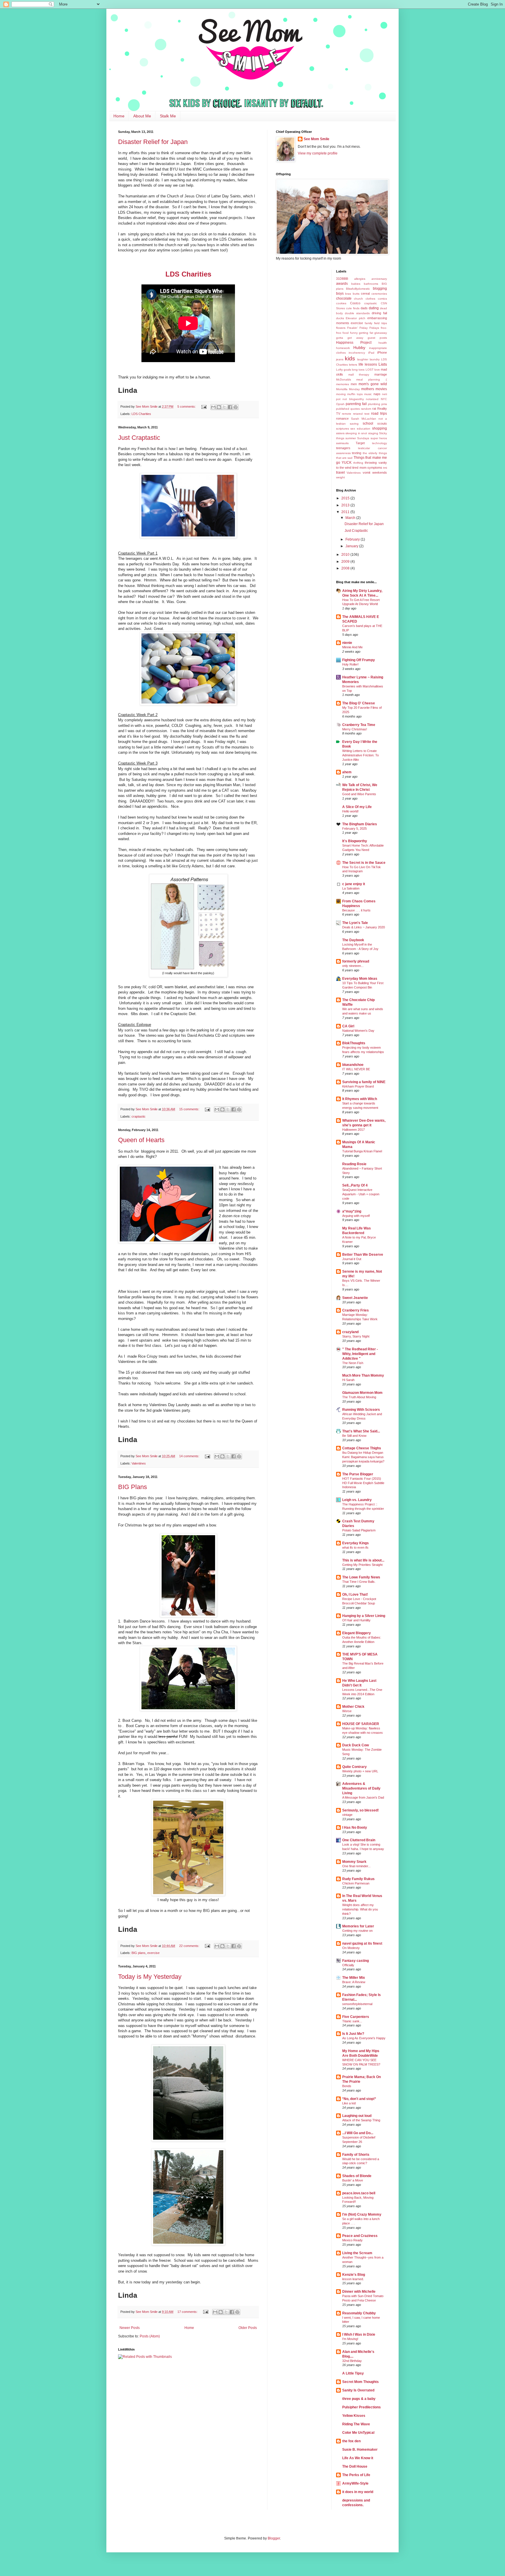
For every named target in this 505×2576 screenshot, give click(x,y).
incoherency (357, 353)
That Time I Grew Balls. (359, 1582)
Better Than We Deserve (363, 1255)
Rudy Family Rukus (358, 1879)
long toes (358, 370)
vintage (347, 1815)
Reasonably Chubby (359, 2313)
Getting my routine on (357, 1931)
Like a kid (349, 2103)
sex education (360, 429)
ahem (347, 772)
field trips (381, 323)
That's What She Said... (361, 1431)
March (351, 518)
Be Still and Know (354, 1436)
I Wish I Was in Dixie (359, 2334)
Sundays (363, 438)
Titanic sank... (352, 2021)
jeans (340, 359)
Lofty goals (344, 370)
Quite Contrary (354, 1767)
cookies (341, 303)
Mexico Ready (352, 2240)
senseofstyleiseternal (357, 2004)
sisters (340, 433)
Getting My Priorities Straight (362, 1565)
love (377, 370)
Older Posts (248, 2328)
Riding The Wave (356, 2424)
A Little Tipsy (353, 2373)
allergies (360, 279)
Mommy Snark (354, 1862)
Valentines (139, 1463)
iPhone (382, 352)
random (366, 409)
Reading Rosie (354, 1164)
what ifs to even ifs (355, 1547)
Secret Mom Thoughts (360, 2382)
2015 (346, 498)
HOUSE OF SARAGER (361, 1724)
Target (360, 443)
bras (348, 294)
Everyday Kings (356, 1543)
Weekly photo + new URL (360, 1771)
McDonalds (344, 379)
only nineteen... (353, 966)
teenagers (343, 448)
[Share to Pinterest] (236, 407)
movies (381, 389)
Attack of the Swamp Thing (361, 2120)
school (368, 423)
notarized (372, 399)
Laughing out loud (357, 2116)
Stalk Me (168, 116)
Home (119, 116)
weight (340, 477)
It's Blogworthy (355, 841)
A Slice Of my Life (357, 807)
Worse (347, 1711)
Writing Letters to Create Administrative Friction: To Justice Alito (360, 755)
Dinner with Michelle (359, 2292)
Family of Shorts (356, 2155)
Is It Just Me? (353, 2034)
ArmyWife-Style (355, 2483)
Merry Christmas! (355, 729)
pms (384, 404)
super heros (379, 438)
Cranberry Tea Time (359, 725)
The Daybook (353, 940)
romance (342, 418)
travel (340, 473)
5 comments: (187, 407)
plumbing (374, 404)
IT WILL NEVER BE (356, 1069)
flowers (341, 328)
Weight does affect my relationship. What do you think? (360, 1909)
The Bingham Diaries (360, 824)
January (352, 546)
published (343, 409)
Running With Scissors (361, 1410)
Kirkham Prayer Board (358, 1086)
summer (351, 438)
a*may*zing (352, 1211)
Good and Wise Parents (359, 794)
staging (373, 433)
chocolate (344, 298)
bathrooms (371, 284)
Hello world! (350, 811)
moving (341, 394)
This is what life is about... (363, 1560)
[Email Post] (204, 407)
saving (354, 424)
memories (343, 384)
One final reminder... (356, 1866)
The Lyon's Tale (355, 923)
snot (364, 433)
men (354, 384)
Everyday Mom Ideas (360, 979)
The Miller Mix (354, 1978)
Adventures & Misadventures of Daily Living (361, 1788)
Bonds (347, 2086)
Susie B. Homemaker (360, 2450)
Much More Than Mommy (363, 1375)
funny (354, 333)
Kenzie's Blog (354, 2275)
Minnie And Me (352, 647)
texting (357, 453)
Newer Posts (130, 2328)
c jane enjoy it (354, 884)
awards (342, 284)
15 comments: (190, 1109)
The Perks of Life (356, 2475)
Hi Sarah (348, 1380)
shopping (379, 428)
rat (374, 409)
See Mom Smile (317, 139)
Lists (383, 364)
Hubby (359, 348)
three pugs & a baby (359, 2399)
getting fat (366, 333)
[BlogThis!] (219, 407)
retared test (361, 414)
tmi (385, 468)
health (383, 343)
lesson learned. (353, 2279)
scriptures (343, 429)
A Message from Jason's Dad (363, 1797)
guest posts (377, 338)
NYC (384, 399)
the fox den (351, 2441)
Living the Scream (357, 2253)
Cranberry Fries (356, 1310)
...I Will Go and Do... (358, 2133)
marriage (381, 374)
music (368, 394)
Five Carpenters (356, 2017)
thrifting (358, 463)
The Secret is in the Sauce (364, 863)
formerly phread (356, 961)
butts (356, 294)
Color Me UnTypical (358, 2433)
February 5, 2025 (354, 828)
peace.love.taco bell (359, 2193)
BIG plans (139, 1953)
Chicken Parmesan (356, 1883)
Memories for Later (358, 1926)
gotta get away (350, 338)
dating (374, 308)
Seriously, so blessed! (360, 1810)
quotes (355, 409)
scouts (382, 423)
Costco (355, 303)
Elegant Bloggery (357, 1633)
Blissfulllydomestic (358, 289)
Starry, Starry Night (356, 1336)
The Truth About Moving (359, 1397)
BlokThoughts (354, 1043)
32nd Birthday (352, 2361)
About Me (142, 116)
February (353, 539)
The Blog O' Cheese (359, 703)
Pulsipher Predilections (362, 2407)
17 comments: (188, 2312)
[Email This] (213, 407)
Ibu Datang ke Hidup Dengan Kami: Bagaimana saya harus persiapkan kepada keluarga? (363, 1457)
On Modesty (351, 1948)
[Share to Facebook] (230, 407)
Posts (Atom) (150, 2336)
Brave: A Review (354, 1982)
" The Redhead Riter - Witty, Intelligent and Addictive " (360, 1354)
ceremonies (379, 294)
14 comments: (190, 1456)
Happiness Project (354, 343)
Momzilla (342, 389)
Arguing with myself (356, 1216)
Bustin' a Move (353, 2180)
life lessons (368, 364)
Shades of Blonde (357, 2176)
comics (382, 299)
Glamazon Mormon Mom (362, 1393)
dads (364, 308)
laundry (375, 359)
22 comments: (190, 1946)
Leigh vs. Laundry (357, 1500)
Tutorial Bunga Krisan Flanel (362, 1151)
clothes (370, 299)
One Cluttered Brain (359, 1840)
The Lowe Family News (361, 1577)
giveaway (381, 333)
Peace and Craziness (360, 2236)
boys (340, 293)
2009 (346, 562)
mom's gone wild (373, 384)
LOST (370, 370)
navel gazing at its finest (362, 1943)
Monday (354, 389)
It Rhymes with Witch (360, 1099)
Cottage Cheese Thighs (362, 1448)
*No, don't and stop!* (359, 2099)
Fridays (374, 328)
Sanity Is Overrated (358, 2390)
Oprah (340, 404)
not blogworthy (353, 399)
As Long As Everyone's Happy (364, 2038)
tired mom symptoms (367, 468)
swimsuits (342, 443)
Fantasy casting (356, 1961)
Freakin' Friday (357, 328)
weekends (380, 473)
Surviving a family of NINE (364, 1082)
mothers (368, 389)
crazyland (350, 1332)
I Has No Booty (355, 1828)
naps (377, 394)
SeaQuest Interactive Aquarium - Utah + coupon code (361, 1194)
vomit (366, 473)
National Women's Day (358, 1031)
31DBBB (342, 279)
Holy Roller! (350, 664)
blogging (380, 289)
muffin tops (355, 394)
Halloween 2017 (353, 1130)
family (369, 323)
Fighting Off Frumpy (359, 660)
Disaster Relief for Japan (153, 142)
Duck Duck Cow (356, 1745)
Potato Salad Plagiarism (359, 1530)
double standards (357, 313)
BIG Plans (133, 1487)
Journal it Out (352, 1259)
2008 (346, 568)
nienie (347, 643)
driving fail (379, 313)
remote (347, 414)
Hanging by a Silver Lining (364, 1616)
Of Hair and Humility (356, 1620)
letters (353, 365)
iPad (371, 353)
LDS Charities (141, 414)
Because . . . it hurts (356, 910)
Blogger (274, 2538)
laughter (363, 359)
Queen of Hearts (141, 1140)
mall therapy (359, 375)
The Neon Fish (353, 1363)
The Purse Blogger (358, 1474)
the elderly (370, 453)
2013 (346, 505)
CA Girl (348, 1026)
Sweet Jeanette (355, 1298)
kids (350, 358)
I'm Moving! (350, 2339)
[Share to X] (224, 407)
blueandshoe (353, 1065)
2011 (346, 512)
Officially (348, 1965)
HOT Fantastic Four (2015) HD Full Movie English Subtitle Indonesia (363, 1483)
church (358, 299)
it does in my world (358, 2492)
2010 (346, 555)
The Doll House (355, 2466)
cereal (365, 293)
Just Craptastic (139, 438)
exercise (153, 1953)
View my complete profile (318, 153)
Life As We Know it (358, 2458)
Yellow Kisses (354, 2416)
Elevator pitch (356, 318)
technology (379, 443)
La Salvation (351, 888)
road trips (379, 414)
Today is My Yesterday (150, 1977)
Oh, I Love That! (355, 1594)
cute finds (353, 308)
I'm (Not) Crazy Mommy (362, 2214)
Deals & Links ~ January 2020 (364, 927)
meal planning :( (372, 379)
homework (343, 348)
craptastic (139, 1116)
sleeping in (353, 433)
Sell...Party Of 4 (355, 1185)
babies (356, 284)
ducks (340, 318)
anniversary (379, 279)
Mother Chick (353, 1707)
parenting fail (356, 404)
